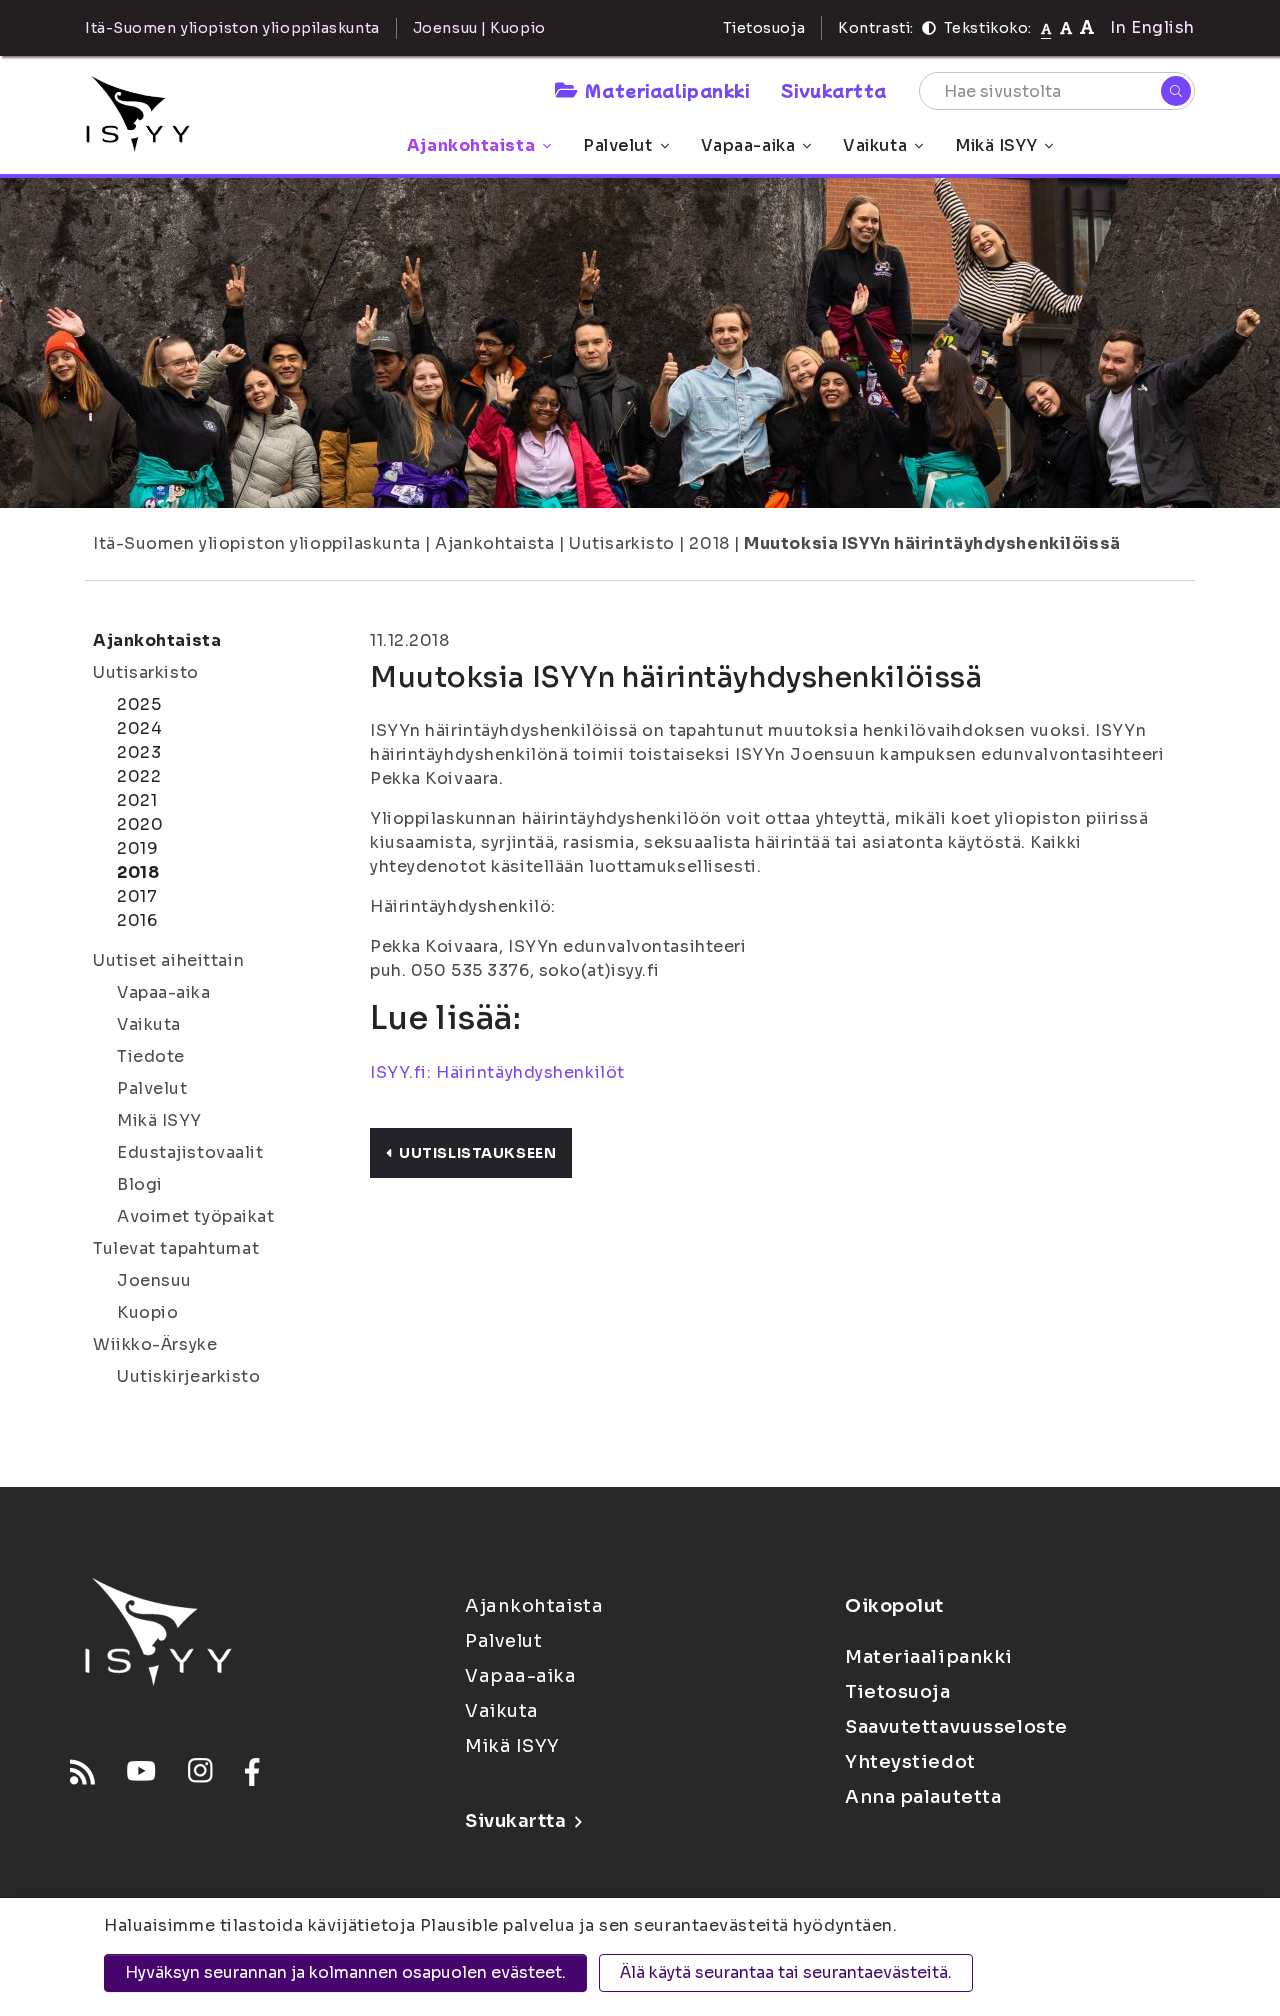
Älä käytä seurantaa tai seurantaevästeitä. (786, 1972)
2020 (140, 824)
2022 (139, 776)
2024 (139, 728)
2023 (139, 752)
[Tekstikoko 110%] (1066, 27)
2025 (139, 704)
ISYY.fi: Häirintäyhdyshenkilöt (497, 1072)
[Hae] (1176, 91)
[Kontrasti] (929, 28)
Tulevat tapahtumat (176, 1248)
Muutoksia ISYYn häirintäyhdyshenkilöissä (932, 543)
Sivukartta (834, 90)
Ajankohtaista (471, 145)
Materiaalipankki (667, 90)
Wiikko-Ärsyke (155, 1344)
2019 (137, 848)
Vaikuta (875, 145)
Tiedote (151, 1056)
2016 (137, 920)
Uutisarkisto (622, 543)
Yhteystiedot (910, 1762)
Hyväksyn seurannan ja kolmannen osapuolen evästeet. (345, 1972)
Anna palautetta (923, 1797)
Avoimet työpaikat (196, 1216)
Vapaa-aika (748, 145)
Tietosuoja (764, 28)
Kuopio (147, 1312)
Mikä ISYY (996, 145)
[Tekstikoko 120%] (1087, 27)
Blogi (140, 1184)
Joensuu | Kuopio (479, 28)
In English (1152, 27)
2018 (709, 543)
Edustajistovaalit (190, 1152)
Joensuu (154, 1280)
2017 (137, 896)
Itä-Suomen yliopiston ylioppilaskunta (257, 543)
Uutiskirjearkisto (189, 1376)
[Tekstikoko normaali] (1046, 28)
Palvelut (617, 145)
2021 (137, 800)
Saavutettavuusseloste (956, 1727)
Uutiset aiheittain (168, 960)
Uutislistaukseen (477, 1153)
